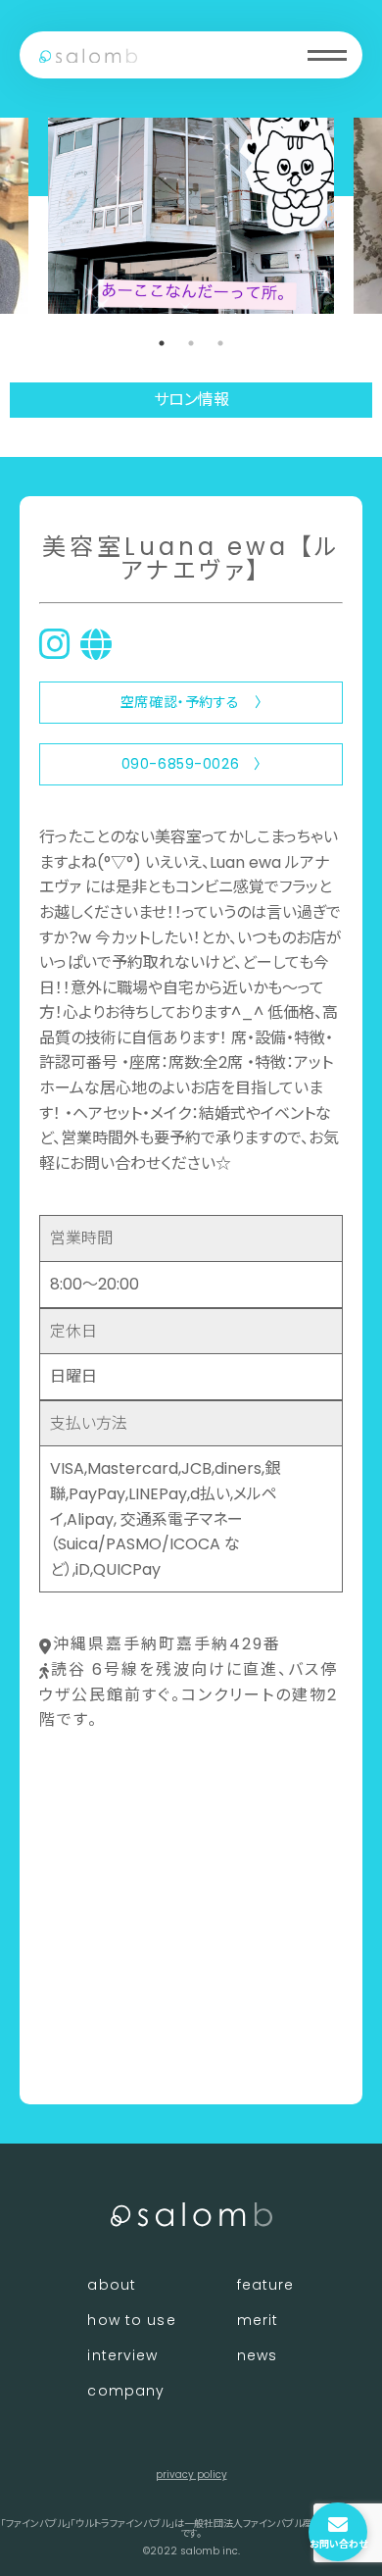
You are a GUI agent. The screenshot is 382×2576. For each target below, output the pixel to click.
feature (266, 2285)
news (257, 2355)
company (126, 2391)
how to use (131, 2320)
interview (122, 2355)
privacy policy (191, 2475)
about (112, 2285)
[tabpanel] (191, 216)
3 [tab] (220, 343)
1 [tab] (162, 343)
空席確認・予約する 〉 (191, 702)
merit (258, 2320)
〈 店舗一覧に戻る (104, 2057)
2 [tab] (191, 343)
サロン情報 (191, 400)
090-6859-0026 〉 (191, 764)
